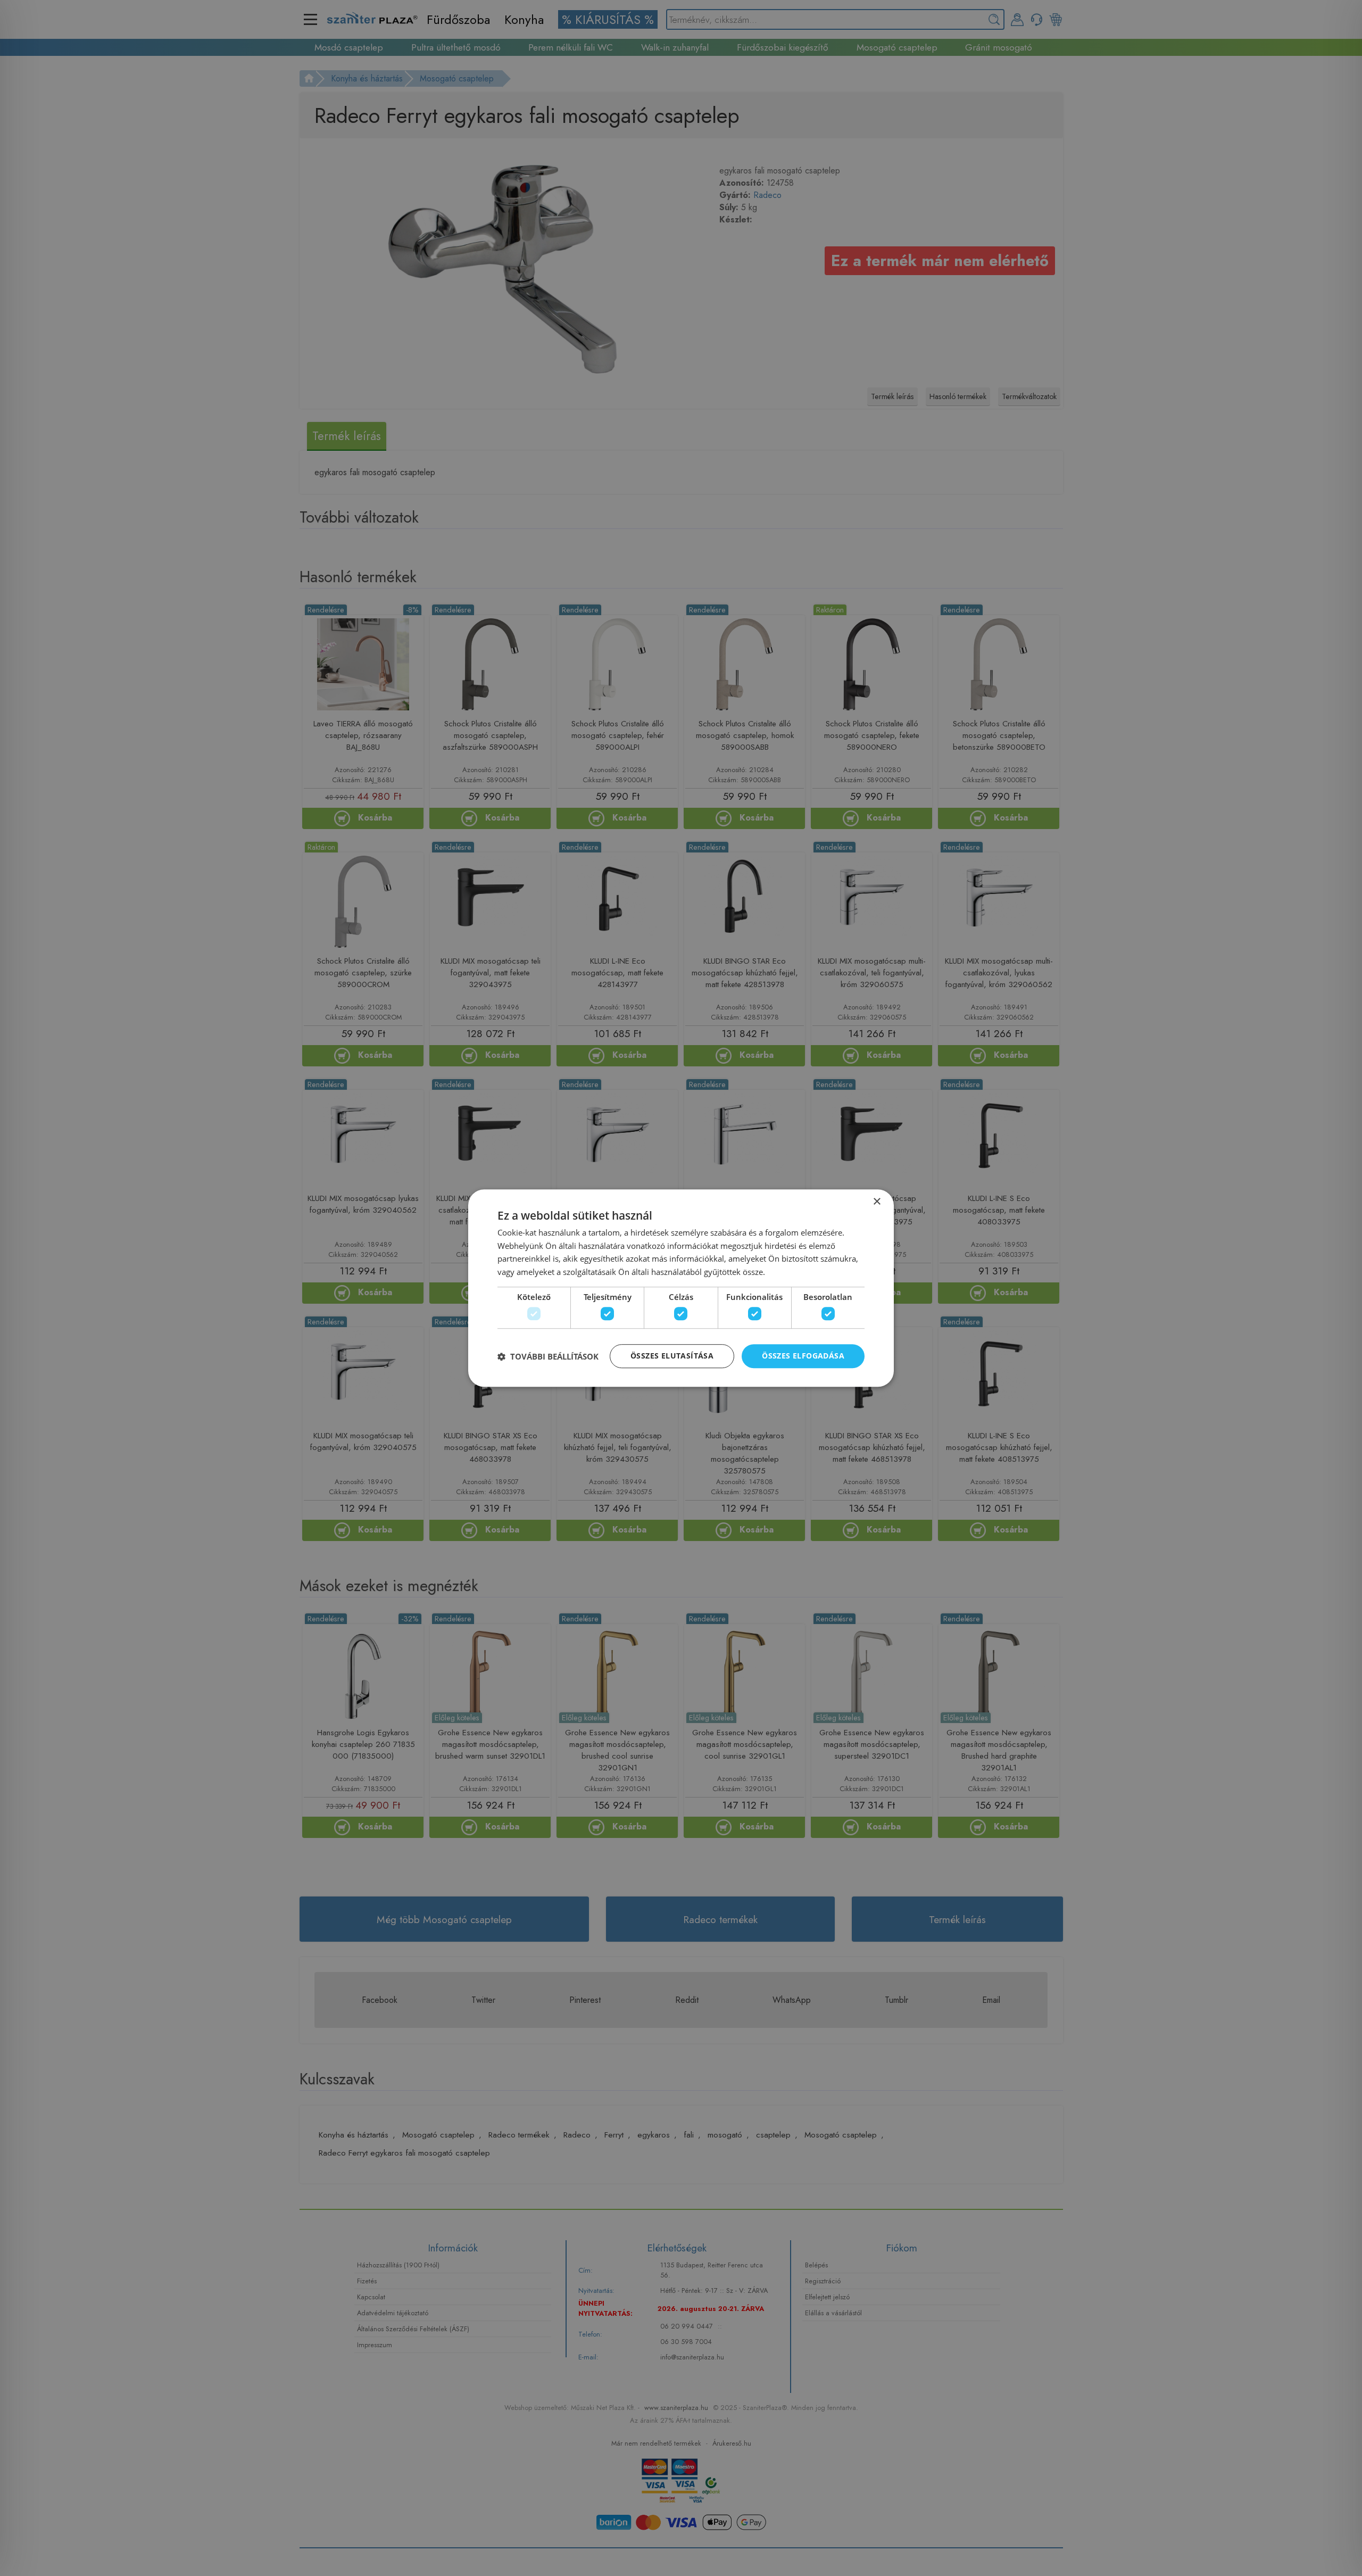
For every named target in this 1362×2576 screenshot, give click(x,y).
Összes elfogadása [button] (803, 1356)
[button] (548, 1356)
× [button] (877, 1202)
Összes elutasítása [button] (672, 1356)
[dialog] (681, 1288)
